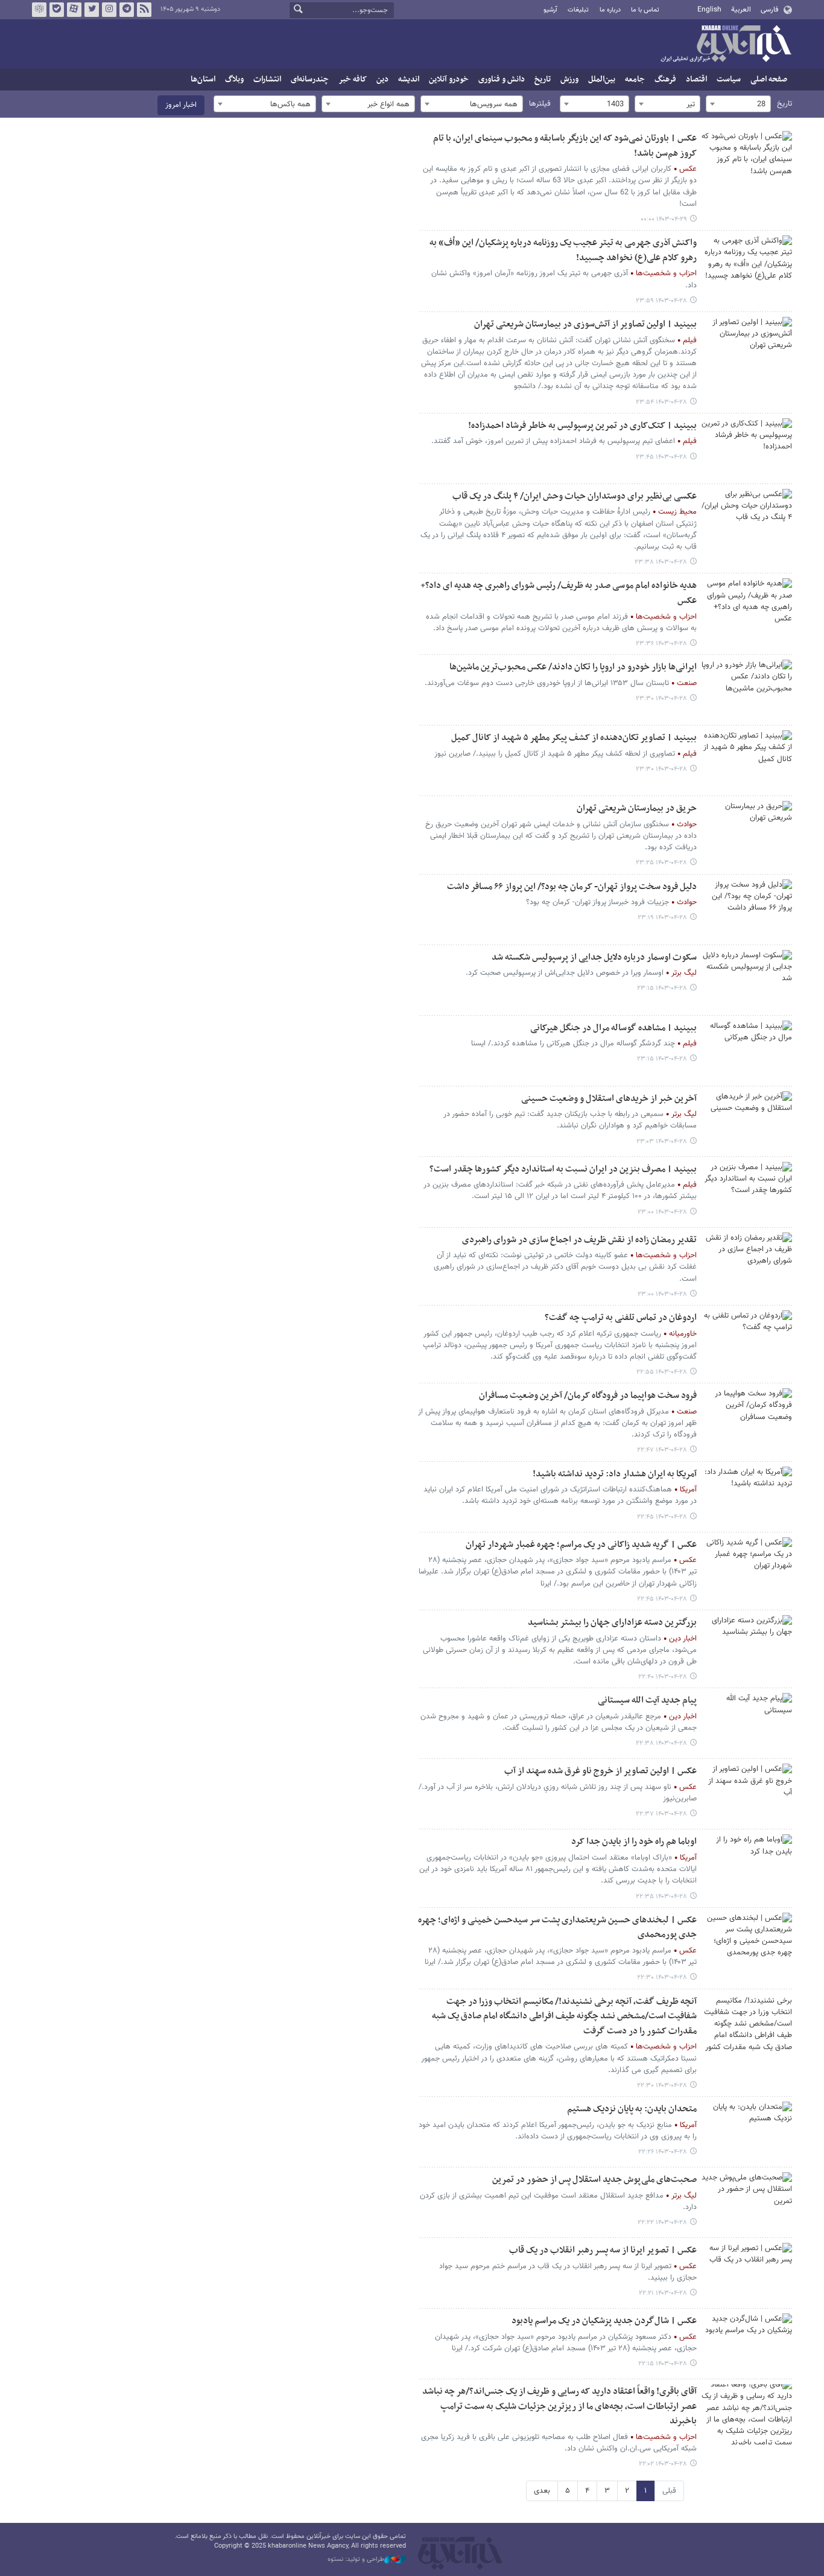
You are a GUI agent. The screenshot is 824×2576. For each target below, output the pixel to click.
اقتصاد (696, 79)
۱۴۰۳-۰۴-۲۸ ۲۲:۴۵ (662, 1517)
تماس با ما (645, 10)
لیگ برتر (684, 973)
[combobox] (738, 104)
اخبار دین (683, 1639)
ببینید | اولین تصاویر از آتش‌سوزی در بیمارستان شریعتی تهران (585, 324)
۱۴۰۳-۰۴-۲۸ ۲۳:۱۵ (662, 988)
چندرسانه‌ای (310, 79)
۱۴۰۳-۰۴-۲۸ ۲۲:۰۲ (663, 2464)
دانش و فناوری (502, 79)
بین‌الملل (602, 79)
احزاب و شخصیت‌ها (666, 273)
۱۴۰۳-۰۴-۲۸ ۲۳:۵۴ (661, 402)
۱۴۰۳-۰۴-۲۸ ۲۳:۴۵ (661, 457)
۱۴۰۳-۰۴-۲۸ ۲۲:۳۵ (661, 1897)
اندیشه (409, 79)
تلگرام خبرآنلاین (127, 10)
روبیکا (39, 10)
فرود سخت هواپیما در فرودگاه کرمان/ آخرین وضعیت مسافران (588, 1396)
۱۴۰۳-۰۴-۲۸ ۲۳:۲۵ (661, 863)
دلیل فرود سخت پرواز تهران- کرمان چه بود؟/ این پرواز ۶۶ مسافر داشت (572, 887)
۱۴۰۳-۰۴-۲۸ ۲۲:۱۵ (663, 2364)
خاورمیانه (683, 1334)
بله (57, 10)
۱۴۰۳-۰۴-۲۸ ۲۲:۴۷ (662, 1450)
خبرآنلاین (726, 45)
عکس (688, 169)
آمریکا (688, 1490)
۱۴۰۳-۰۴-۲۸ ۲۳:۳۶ (661, 644)
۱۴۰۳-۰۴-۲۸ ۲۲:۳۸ (661, 1743)
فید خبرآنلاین (144, 10)
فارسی (769, 10)
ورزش (569, 79)
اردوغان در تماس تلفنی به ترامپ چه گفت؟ (621, 1318)
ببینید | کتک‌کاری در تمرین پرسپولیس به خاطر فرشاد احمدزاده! (582, 426)
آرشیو (550, 10)
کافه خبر (353, 79)
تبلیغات (578, 10)
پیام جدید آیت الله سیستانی (647, 1701)
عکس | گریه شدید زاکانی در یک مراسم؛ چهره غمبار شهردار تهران (581, 1545)
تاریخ (543, 79)
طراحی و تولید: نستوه (356, 2560)
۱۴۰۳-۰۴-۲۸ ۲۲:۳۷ (661, 1814)
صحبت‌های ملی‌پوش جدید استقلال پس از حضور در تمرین (594, 2180)
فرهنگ (665, 79)
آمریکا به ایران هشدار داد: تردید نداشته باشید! (615, 1474)
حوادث (687, 824)
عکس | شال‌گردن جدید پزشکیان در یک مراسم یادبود (604, 2321)
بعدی (542, 2491)
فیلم (690, 340)
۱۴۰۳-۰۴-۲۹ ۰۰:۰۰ (664, 219)
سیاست (729, 79)
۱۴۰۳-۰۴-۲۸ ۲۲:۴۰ (663, 1677)
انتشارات (267, 79)
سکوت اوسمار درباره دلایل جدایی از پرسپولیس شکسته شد (594, 958)
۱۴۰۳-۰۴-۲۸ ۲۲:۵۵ (662, 1372)
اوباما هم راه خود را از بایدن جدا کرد (634, 1842)
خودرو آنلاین (449, 79)
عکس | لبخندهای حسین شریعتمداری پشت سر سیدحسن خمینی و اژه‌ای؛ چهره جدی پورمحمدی (557, 1928)
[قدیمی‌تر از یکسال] (747, 161)
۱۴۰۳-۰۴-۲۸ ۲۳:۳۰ (661, 699)
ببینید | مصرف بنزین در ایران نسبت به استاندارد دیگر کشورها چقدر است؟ (563, 1169)
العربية (741, 10)
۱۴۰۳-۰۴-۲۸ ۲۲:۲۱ (663, 2293)
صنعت (687, 683)
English (709, 10)
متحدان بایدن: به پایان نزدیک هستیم (632, 2109)
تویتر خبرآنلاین (92, 10)
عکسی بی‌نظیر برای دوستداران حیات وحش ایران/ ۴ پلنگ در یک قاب (575, 496)
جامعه (635, 79)
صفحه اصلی (769, 79)
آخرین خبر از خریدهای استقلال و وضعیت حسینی (609, 1099)
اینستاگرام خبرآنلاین (109, 10)
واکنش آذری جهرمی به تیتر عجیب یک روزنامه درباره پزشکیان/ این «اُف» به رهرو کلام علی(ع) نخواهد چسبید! (563, 250)
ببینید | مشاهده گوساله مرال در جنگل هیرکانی (613, 1028)
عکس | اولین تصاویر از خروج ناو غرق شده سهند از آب (601, 1771)
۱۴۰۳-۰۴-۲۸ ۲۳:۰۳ (662, 1142)
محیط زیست (677, 512)
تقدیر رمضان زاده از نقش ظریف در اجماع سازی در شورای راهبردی (579, 1240)
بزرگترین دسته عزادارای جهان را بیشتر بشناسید (612, 1623)
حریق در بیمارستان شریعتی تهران (637, 808)
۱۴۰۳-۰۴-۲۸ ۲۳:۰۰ (662, 1212)
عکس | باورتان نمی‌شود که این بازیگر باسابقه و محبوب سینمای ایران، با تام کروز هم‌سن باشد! (565, 146)
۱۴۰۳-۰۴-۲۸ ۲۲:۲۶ (663, 2152)
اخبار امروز (181, 105)
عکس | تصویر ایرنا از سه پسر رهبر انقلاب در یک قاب (603, 2250)
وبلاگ (234, 79)
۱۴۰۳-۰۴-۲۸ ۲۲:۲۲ (662, 2223)
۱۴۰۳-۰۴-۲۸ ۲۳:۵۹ (661, 301)
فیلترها (540, 104)
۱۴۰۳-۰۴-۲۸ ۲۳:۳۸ (661, 562)
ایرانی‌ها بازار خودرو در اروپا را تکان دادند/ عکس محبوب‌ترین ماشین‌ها (573, 667)
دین (382, 79)
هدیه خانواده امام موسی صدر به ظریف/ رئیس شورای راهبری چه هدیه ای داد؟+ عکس (559, 593)
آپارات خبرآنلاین (74, 10)
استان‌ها (203, 79)
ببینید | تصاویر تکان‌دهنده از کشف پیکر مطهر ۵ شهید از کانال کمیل (574, 738)
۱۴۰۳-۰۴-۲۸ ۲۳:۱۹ (662, 918)
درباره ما (610, 10)
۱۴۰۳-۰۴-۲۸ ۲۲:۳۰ (662, 1978)
